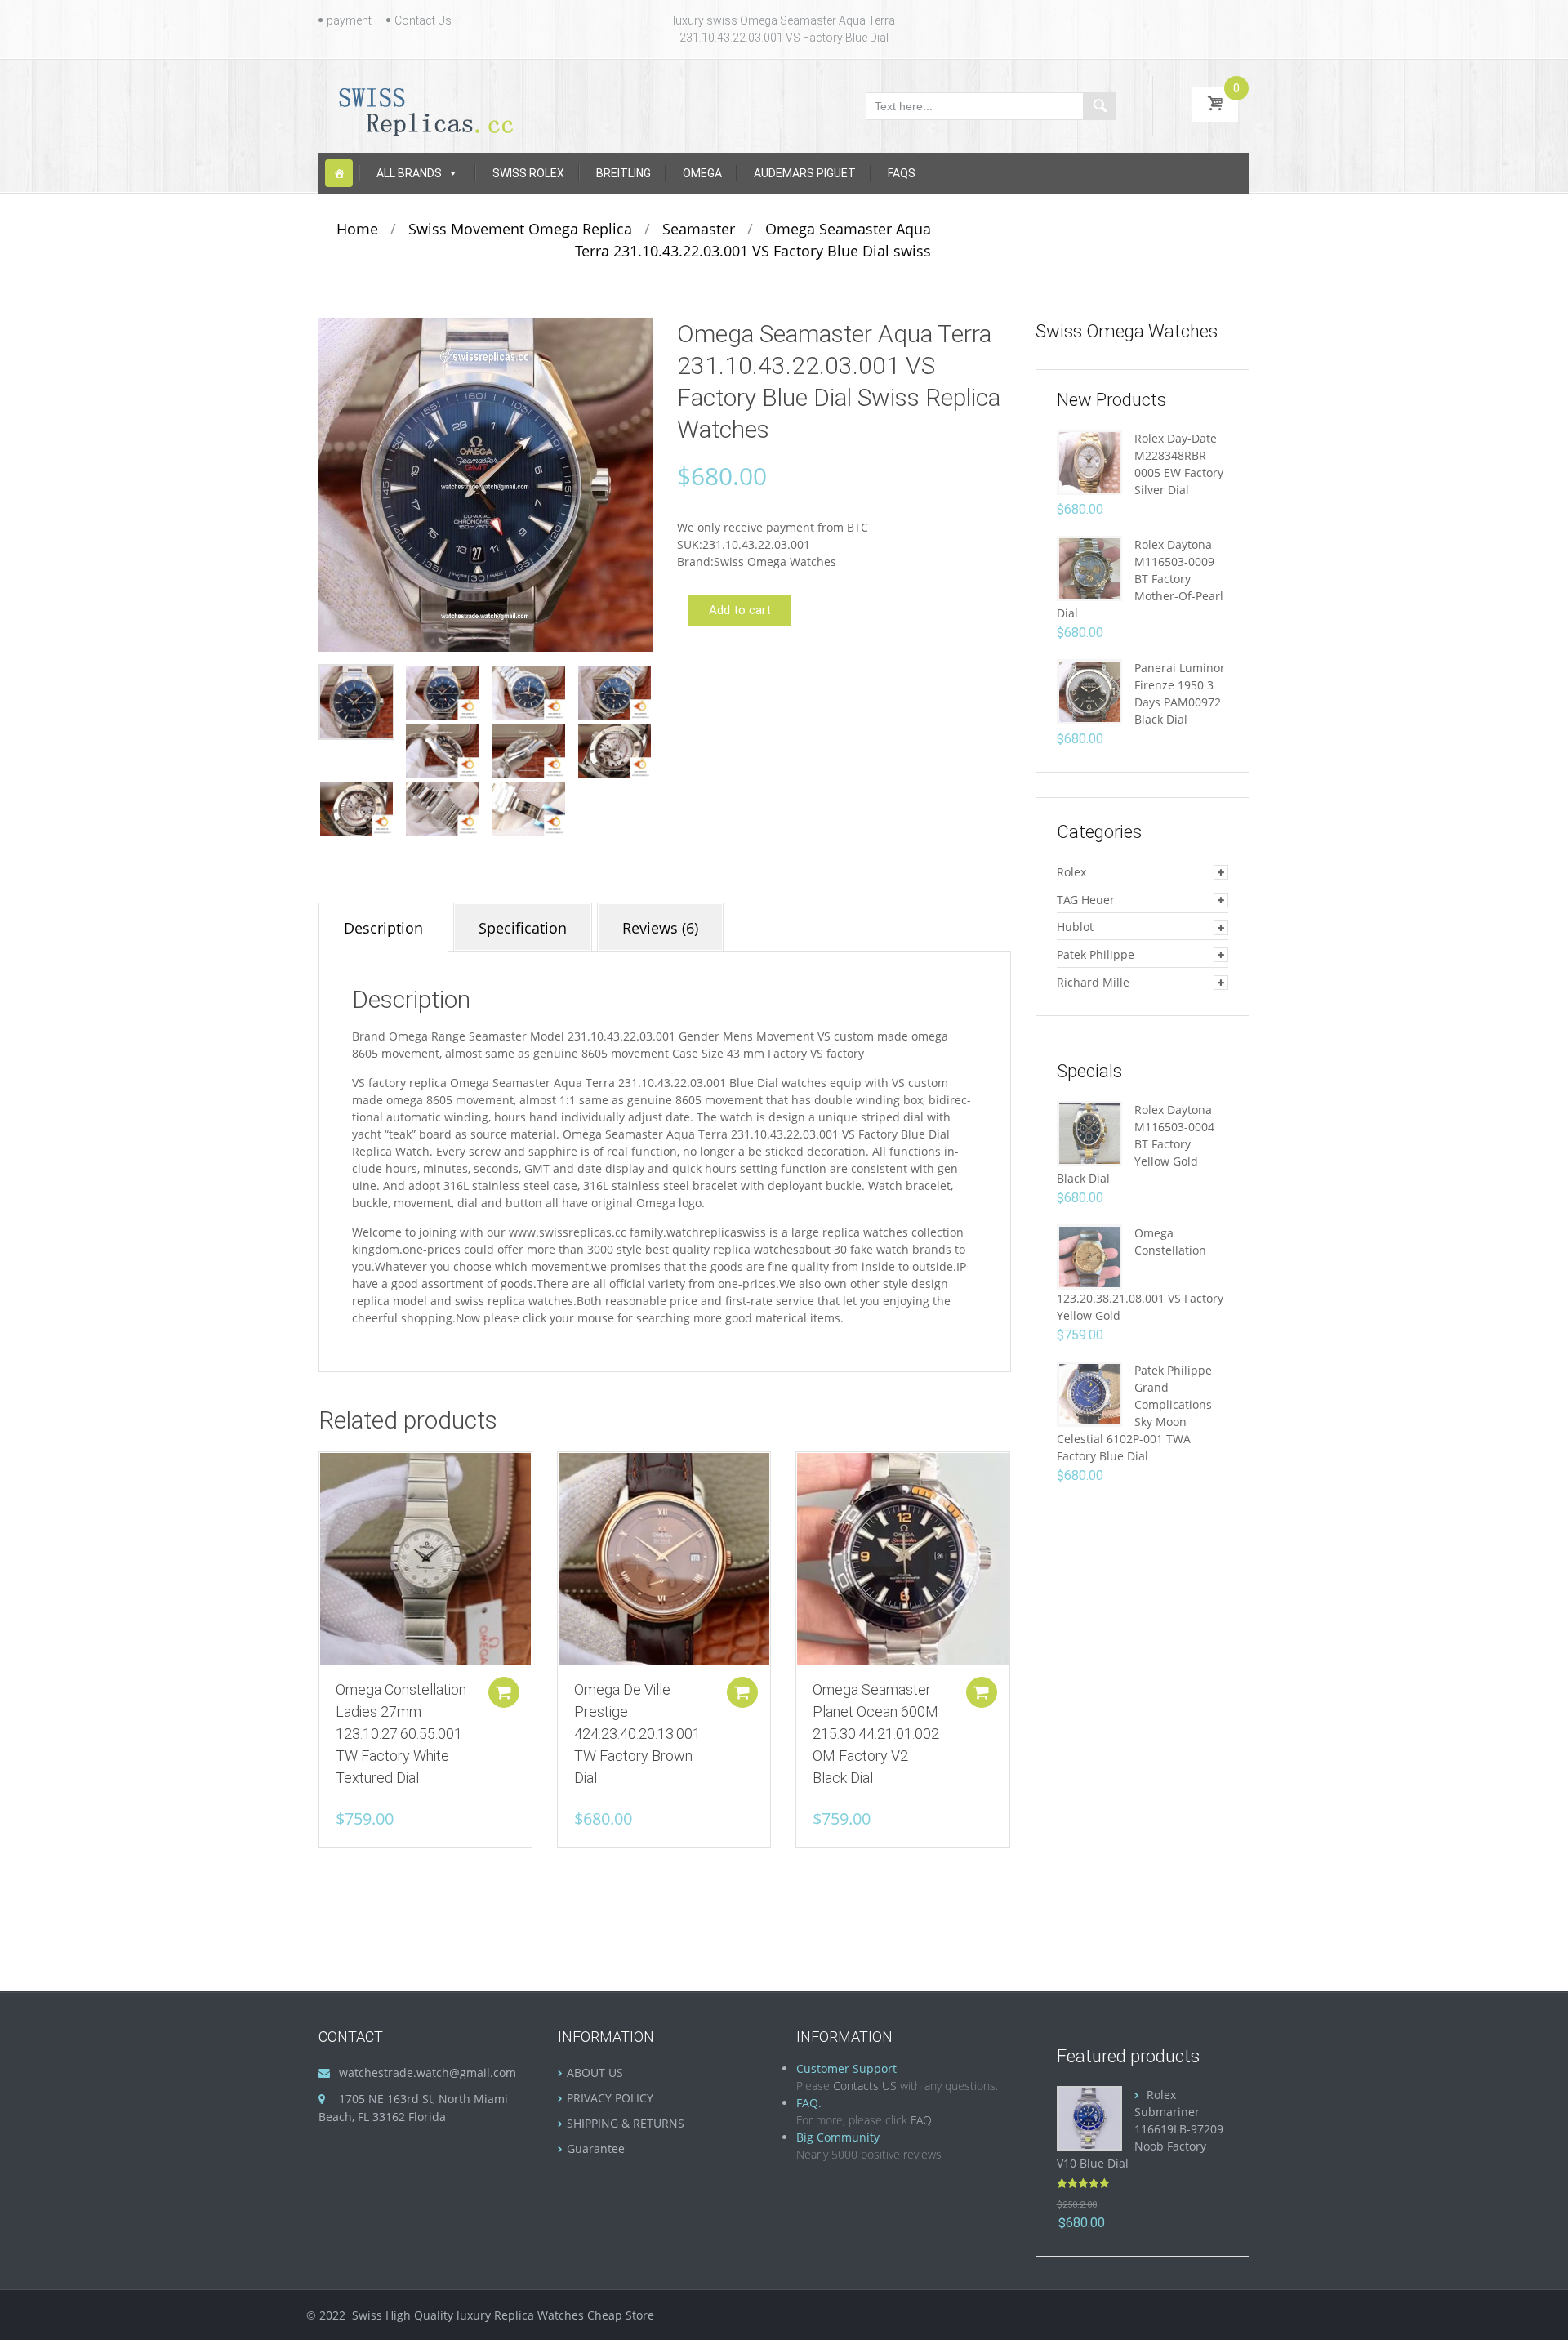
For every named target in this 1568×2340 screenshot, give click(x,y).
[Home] (339, 173)
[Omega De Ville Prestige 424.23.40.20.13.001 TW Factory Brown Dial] (664, 1558)
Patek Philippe (1096, 954)
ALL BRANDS (409, 173)
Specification (523, 928)
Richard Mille (1093, 982)
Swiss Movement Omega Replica (520, 229)
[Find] (1099, 106)
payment (349, 20)
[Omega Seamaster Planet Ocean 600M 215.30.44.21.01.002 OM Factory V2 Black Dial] (902, 1558)
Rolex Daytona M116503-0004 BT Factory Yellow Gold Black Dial (1136, 1144)
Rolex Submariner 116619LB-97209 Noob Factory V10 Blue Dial (1140, 2129)
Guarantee (596, 2148)
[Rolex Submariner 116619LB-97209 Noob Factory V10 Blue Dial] (1089, 2117)
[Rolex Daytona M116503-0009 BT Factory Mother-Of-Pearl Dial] (1089, 567)
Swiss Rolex (528, 173)
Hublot (1075, 927)
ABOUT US (595, 2073)
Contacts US (865, 2086)
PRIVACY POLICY (610, 2098)
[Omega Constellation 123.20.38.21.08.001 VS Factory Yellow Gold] (1089, 1256)
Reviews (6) (660, 928)
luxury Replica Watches (520, 2315)
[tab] (383, 927)
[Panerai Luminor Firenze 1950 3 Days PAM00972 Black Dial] (1089, 691)
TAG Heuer (1086, 900)
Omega (702, 173)
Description (383, 928)
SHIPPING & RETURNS (626, 2123)
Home (357, 229)
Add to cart (740, 610)
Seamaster (699, 229)
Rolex (1071, 872)
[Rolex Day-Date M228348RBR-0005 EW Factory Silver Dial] (1089, 461)
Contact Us (423, 20)
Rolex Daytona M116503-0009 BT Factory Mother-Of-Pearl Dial (1140, 579)
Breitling (624, 173)
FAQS (902, 173)
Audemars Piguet (805, 173)
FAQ (921, 2120)
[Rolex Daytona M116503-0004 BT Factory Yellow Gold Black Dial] (1089, 1132)
